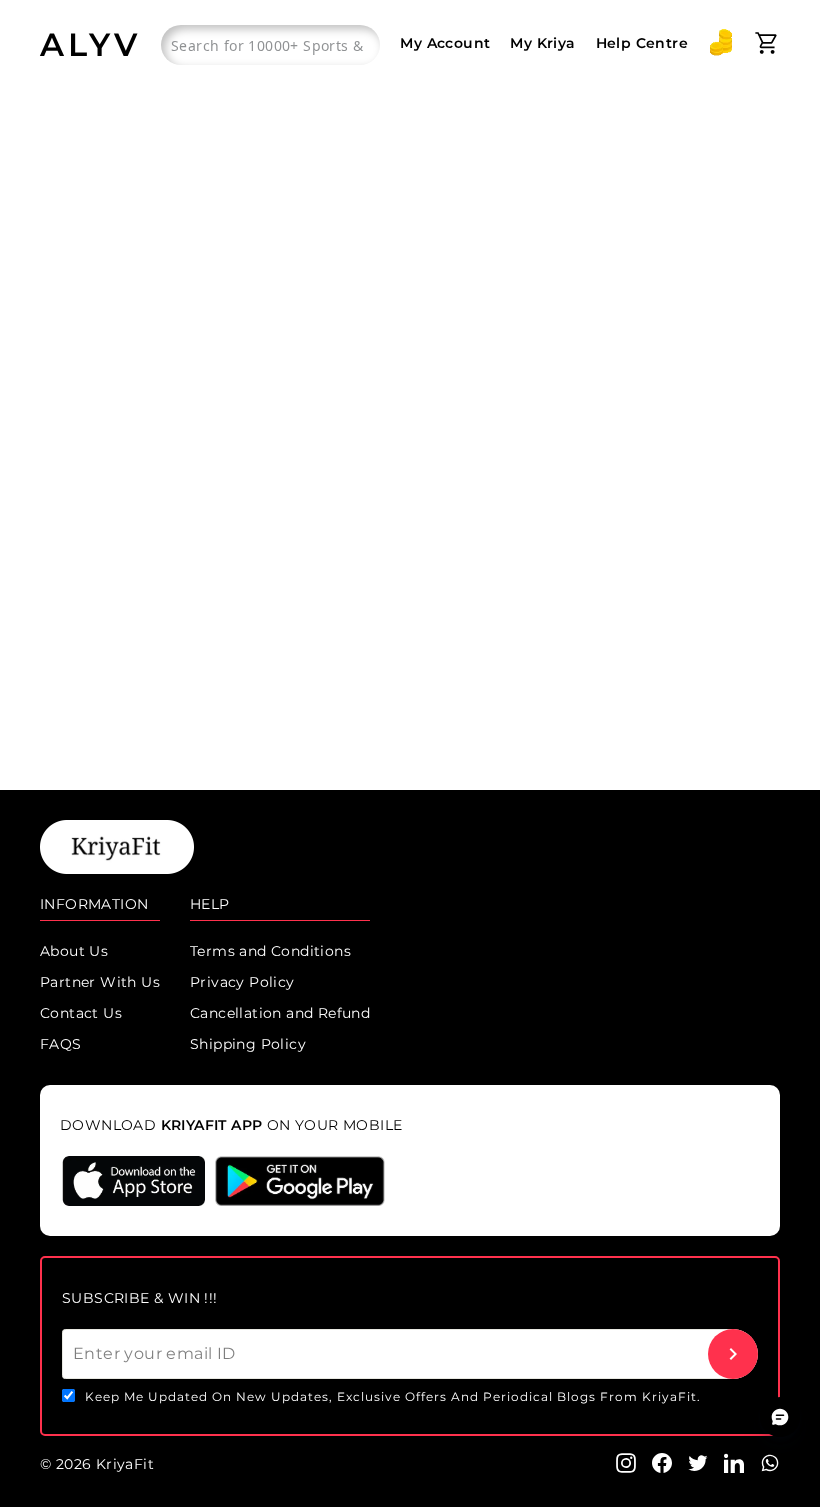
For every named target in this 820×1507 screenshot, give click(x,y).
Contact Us (81, 1013)
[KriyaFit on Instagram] (626, 1462)
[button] (721, 43)
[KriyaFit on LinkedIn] (734, 1462)
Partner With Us (100, 982)
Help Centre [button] (642, 43)
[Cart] (767, 43)
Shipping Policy (248, 1044)
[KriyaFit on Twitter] (698, 1462)
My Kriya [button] (542, 43)
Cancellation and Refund (280, 1013)
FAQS (61, 1044)
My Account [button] (445, 43)
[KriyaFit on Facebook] (662, 1462)
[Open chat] (780, 1417)
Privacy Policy (242, 982)
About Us (74, 951)
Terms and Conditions (270, 951)
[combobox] (270, 45)
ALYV (90, 44)
